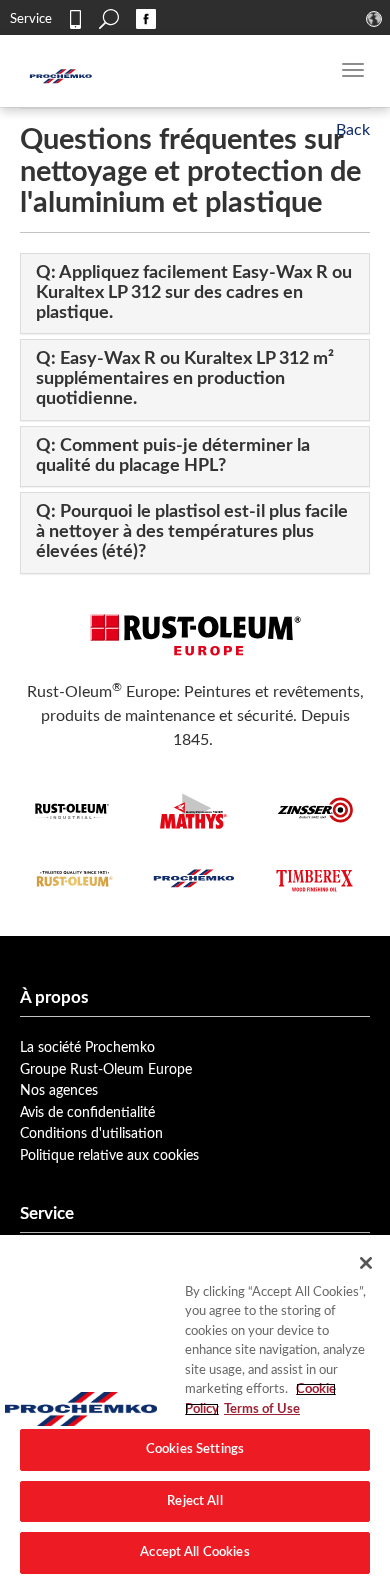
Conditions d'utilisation (91, 1133)
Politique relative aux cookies (109, 1155)
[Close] (366, 1263)
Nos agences (59, 1090)
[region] (195, 1409)
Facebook (146, 19)
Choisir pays (376, 19)
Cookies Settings (195, 1449)
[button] (194, 293)
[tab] (195, 293)
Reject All (194, 1501)
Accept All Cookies (194, 1552)
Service (31, 19)
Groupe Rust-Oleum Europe (106, 1069)
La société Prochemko (87, 1047)
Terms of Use (262, 1409)
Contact (75, 19)
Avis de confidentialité (87, 1112)
